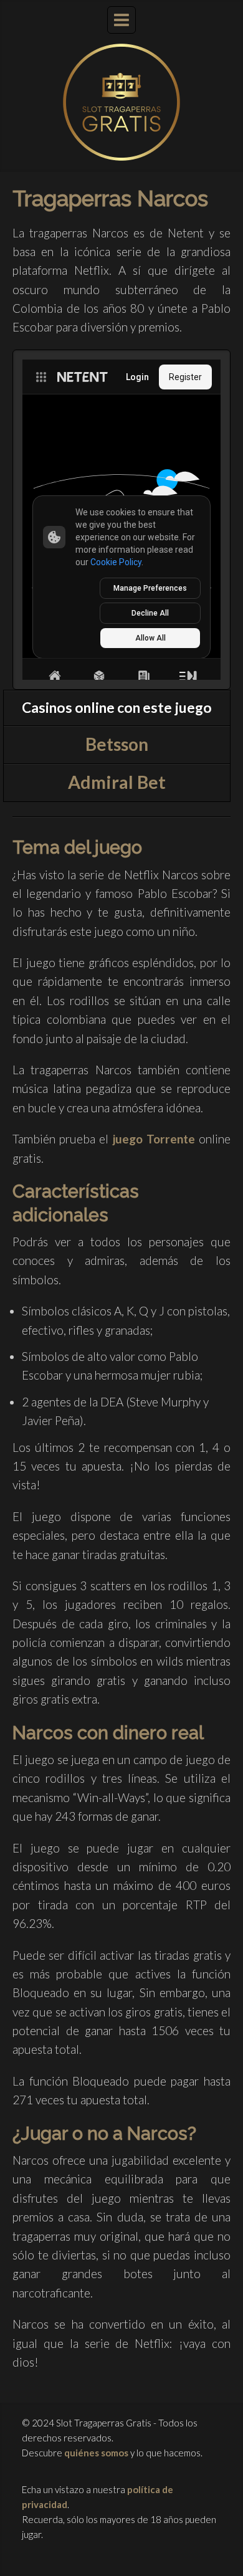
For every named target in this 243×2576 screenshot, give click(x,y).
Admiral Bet (117, 782)
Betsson (117, 744)
